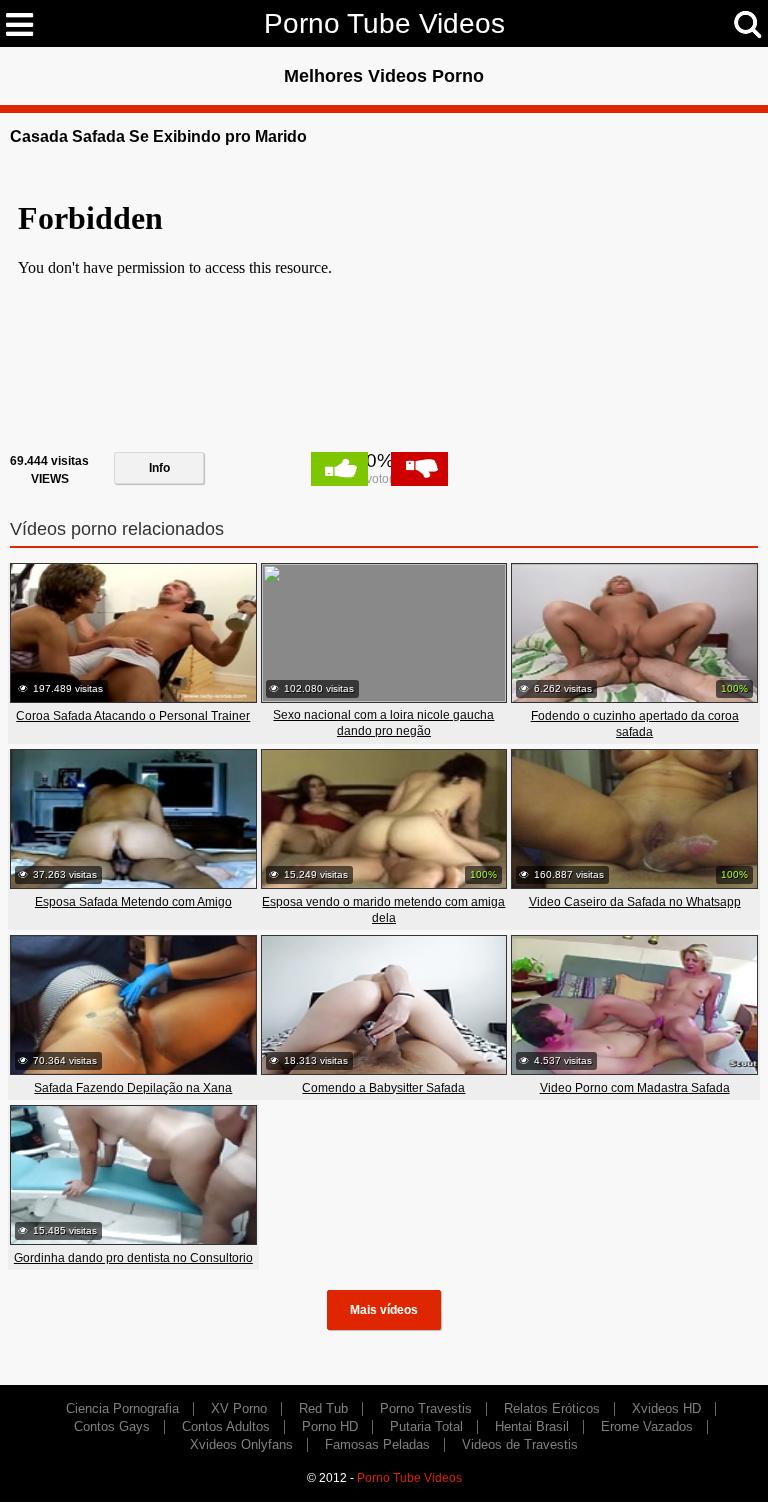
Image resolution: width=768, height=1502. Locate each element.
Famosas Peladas (377, 1444)
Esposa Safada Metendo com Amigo (133, 902)
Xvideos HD (666, 1408)
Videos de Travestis (520, 1444)
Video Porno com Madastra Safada (635, 1088)
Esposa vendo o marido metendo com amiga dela (383, 910)
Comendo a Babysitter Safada (383, 1088)
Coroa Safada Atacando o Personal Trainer (133, 716)
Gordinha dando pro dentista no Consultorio (133, 1258)
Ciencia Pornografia (122, 1408)
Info (159, 468)
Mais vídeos (384, 1310)
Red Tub (323, 1408)
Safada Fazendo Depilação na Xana (133, 1088)
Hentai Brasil (532, 1426)
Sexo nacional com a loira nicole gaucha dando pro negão (383, 723)
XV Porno (239, 1408)
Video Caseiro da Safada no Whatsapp (635, 902)
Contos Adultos (226, 1426)
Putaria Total (426, 1426)
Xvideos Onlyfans (241, 1444)
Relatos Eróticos (552, 1408)
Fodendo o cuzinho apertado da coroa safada (635, 724)
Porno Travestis (426, 1408)
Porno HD (330, 1426)
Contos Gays (112, 1426)
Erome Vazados (647, 1426)
